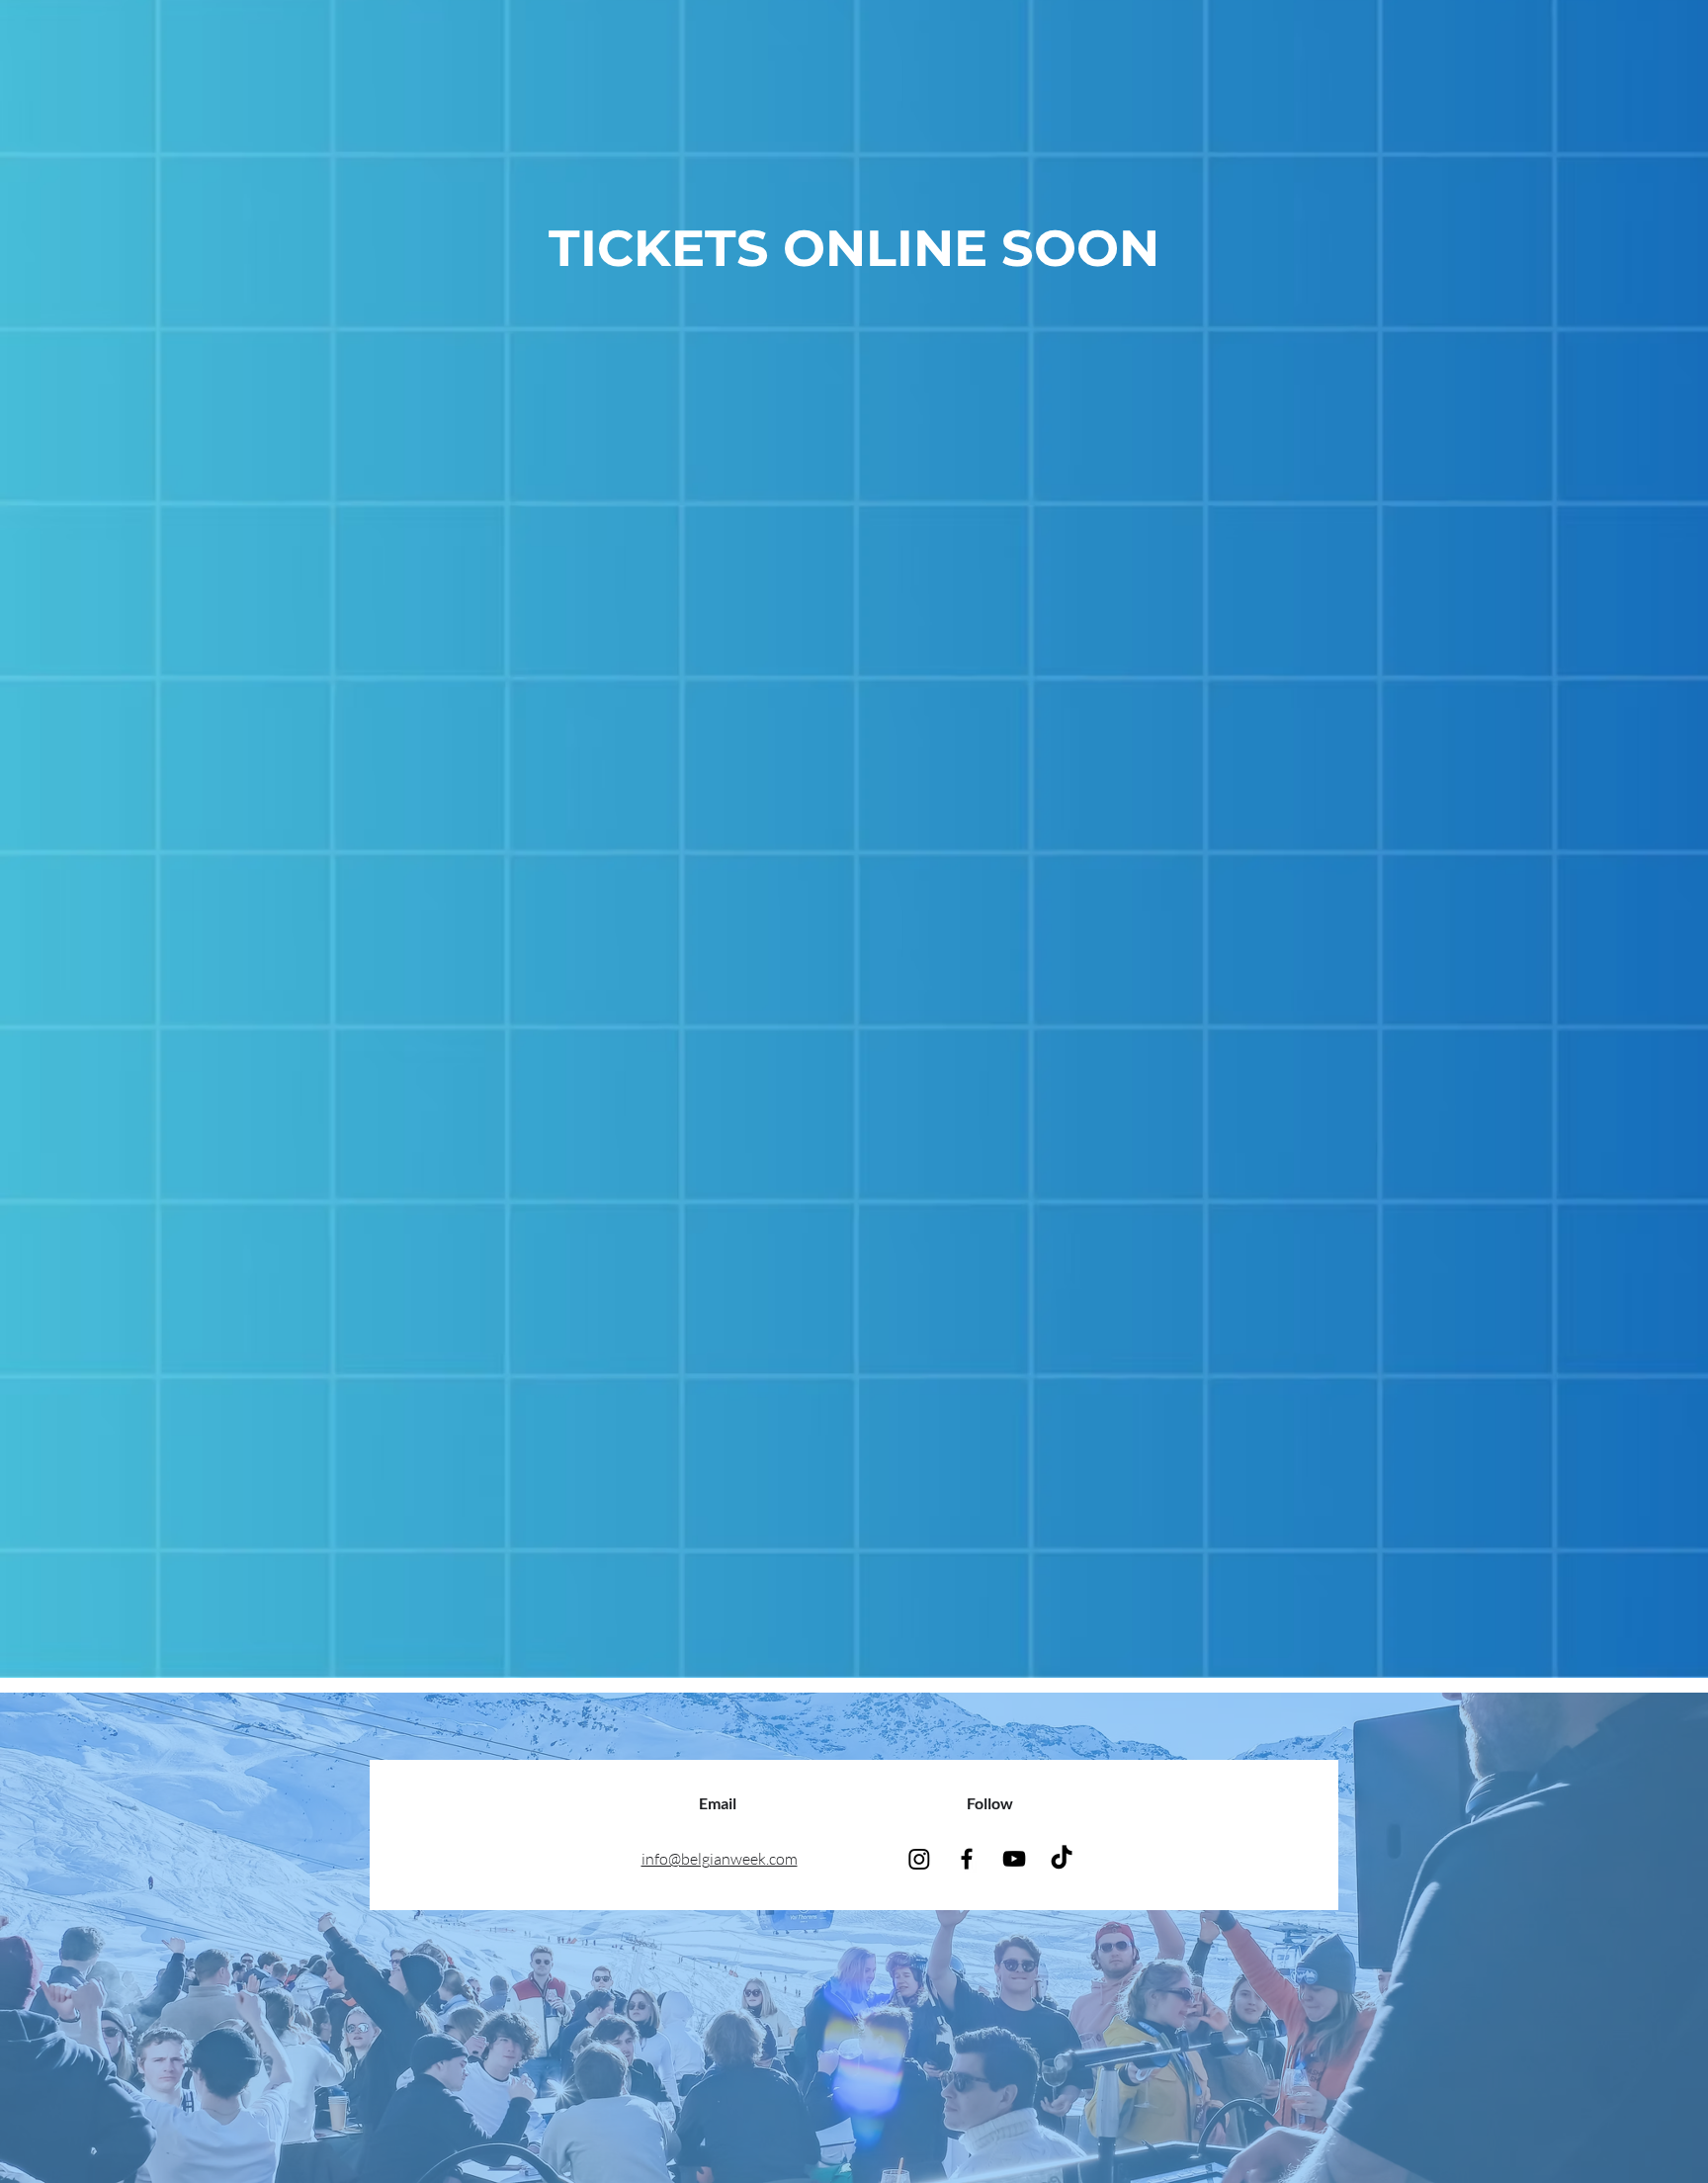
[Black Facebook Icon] (967, 1859)
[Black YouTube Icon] (1014, 1859)
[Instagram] (919, 1859)
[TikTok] (1062, 1859)
